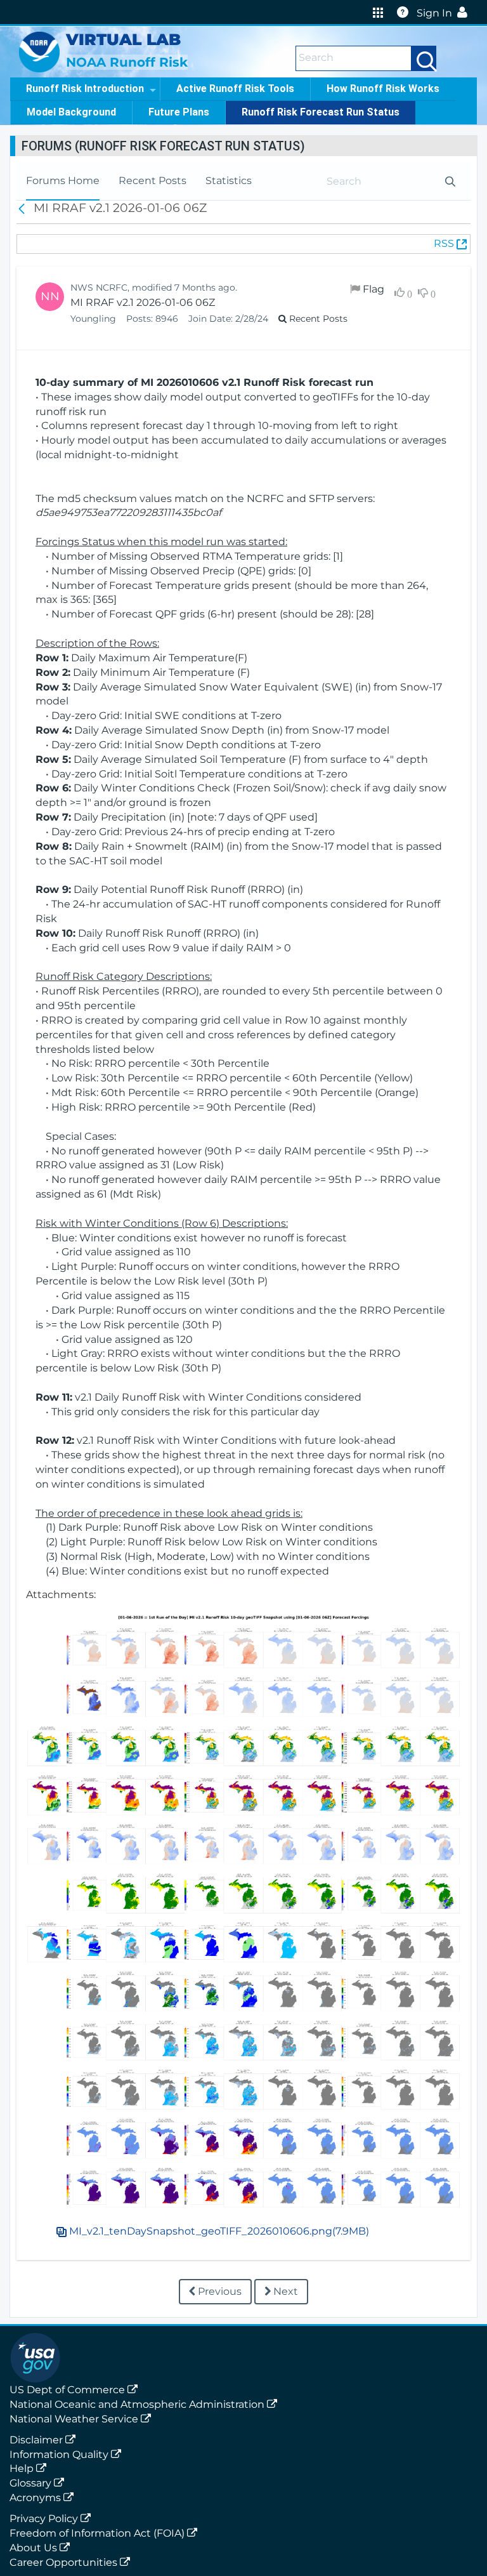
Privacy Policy (45, 2519)
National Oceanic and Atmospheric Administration (138, 2404)
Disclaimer (37, 2440)
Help (23, 2468)
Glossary (32, 2483)
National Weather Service (75, 2419)
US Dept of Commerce (68, 2390)
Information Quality (60, 2454)
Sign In (434, 13)
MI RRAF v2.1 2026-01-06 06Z (143, 302)
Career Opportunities (65, 2562)
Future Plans (179, 112)
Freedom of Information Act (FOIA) (98, 2533)
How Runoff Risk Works (383, 89)
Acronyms (36, 2498)
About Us (35, 2548)
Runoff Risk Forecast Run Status (321, 112)
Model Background (71, 112)
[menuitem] (63, 181)
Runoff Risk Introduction (85, 89)
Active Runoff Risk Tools (235, 89)
